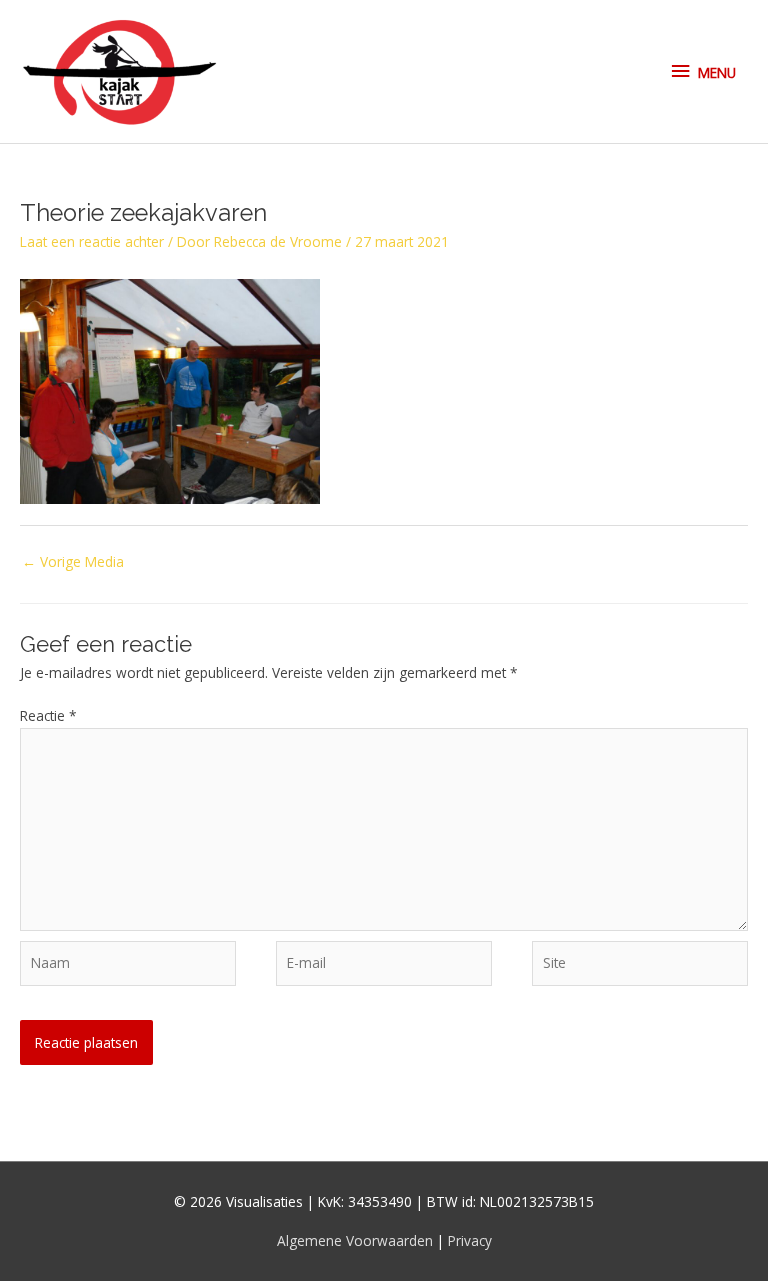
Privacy (470, 1240)
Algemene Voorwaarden (357, 1240)
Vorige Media (73, 561)
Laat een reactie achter (92, 241)
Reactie (48, 715)
